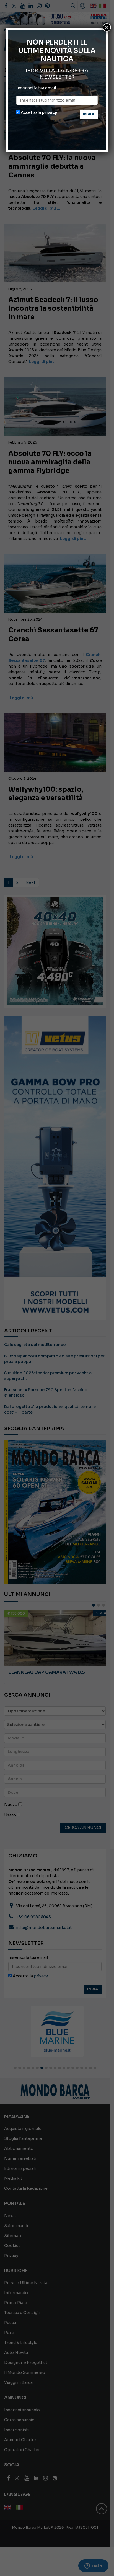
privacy (49, 112)
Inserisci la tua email (36, 88)
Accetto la (38, 112)
